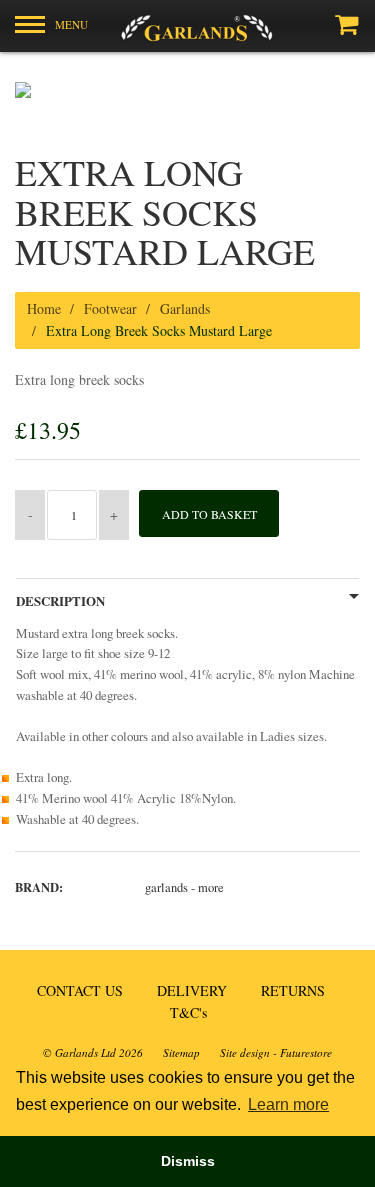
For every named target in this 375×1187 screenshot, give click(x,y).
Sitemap (181, 1052)
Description (60, 601)
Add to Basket (209, 514)
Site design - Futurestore (276, 1052)
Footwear (110, 308)
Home (44, 308)
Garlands (185, 308)
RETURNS (293, 990)
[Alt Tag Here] (187, 26)
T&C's (188, 1012)
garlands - (184, 887)
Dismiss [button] (188, 1161)
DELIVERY (192, 990)
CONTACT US (80, 990)
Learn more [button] (288, 1104)
